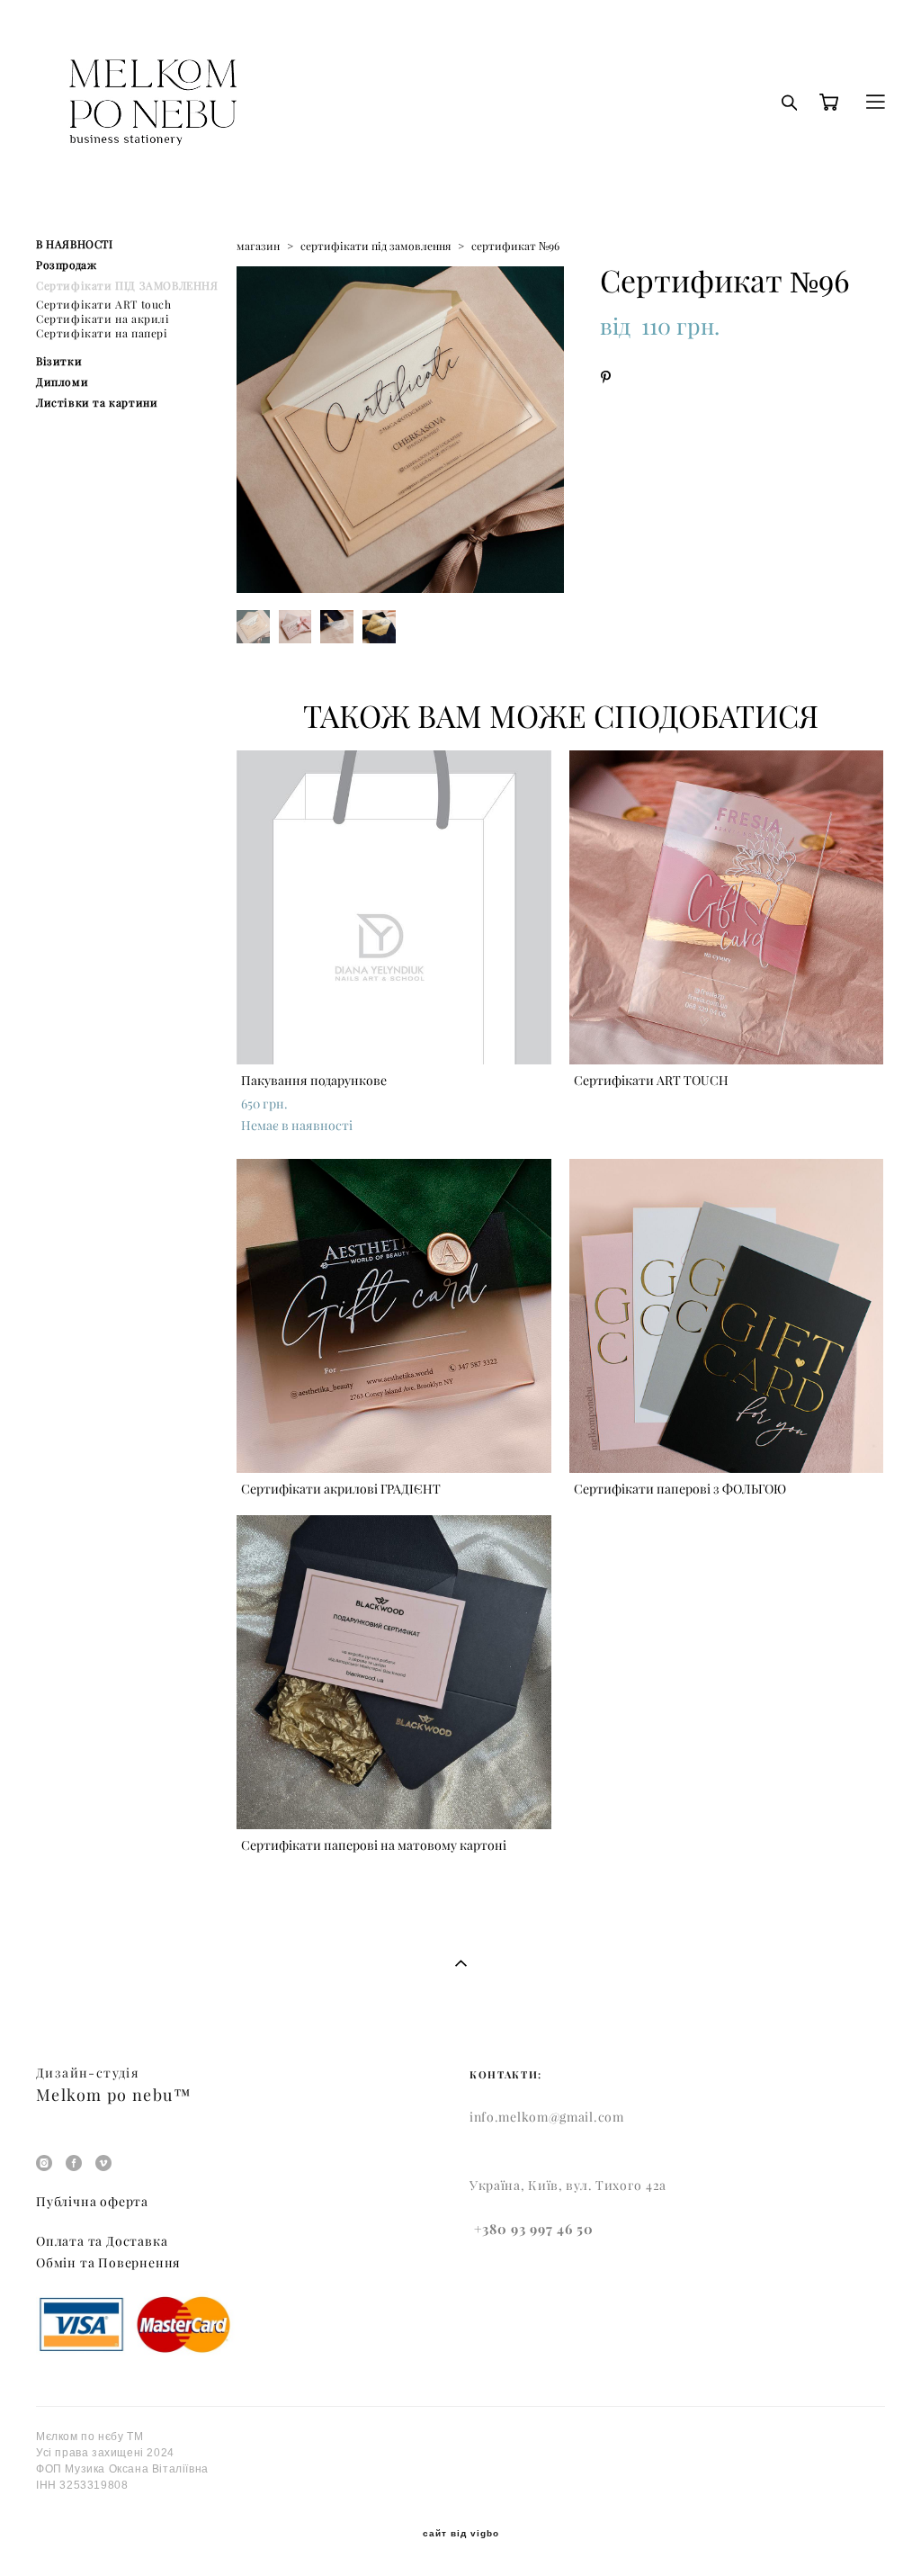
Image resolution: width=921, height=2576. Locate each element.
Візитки (59, 361)
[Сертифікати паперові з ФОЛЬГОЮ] (727, 1316)
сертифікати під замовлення (376, 246)
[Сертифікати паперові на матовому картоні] (394, 1672)
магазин (258, 246)
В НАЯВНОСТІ (75, 244)
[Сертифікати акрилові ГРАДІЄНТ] (394, 1316)
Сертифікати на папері (102, 333)
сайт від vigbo (461, 2534)
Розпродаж (66, 265)
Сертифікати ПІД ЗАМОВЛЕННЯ (127, 286)
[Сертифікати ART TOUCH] (727, 907)
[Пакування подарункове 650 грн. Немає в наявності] (394, 907)
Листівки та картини (97, 403)
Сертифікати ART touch (104, 305)
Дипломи (62, 382)
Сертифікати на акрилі (103, 319)
